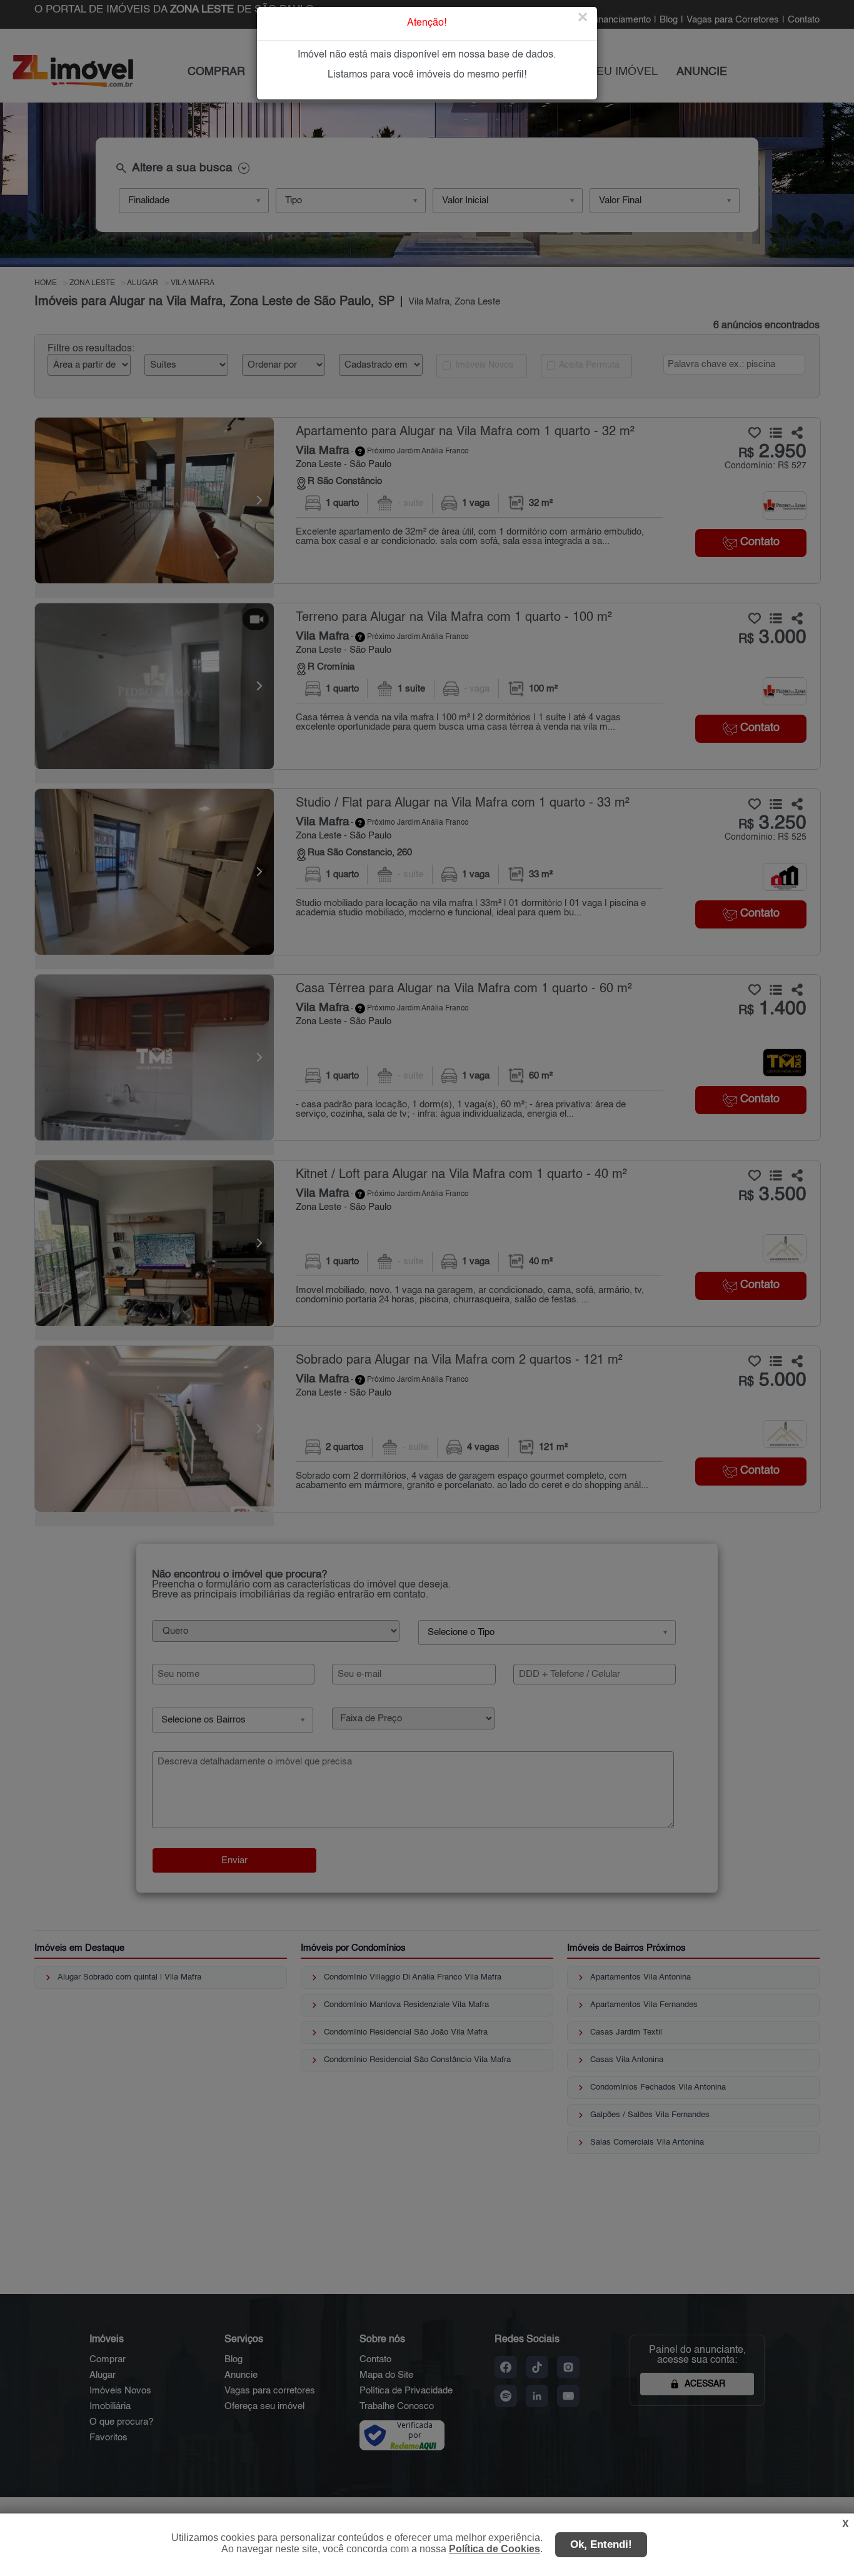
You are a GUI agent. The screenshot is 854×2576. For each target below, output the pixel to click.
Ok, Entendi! (601, 2544)
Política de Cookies (495, 2549)
